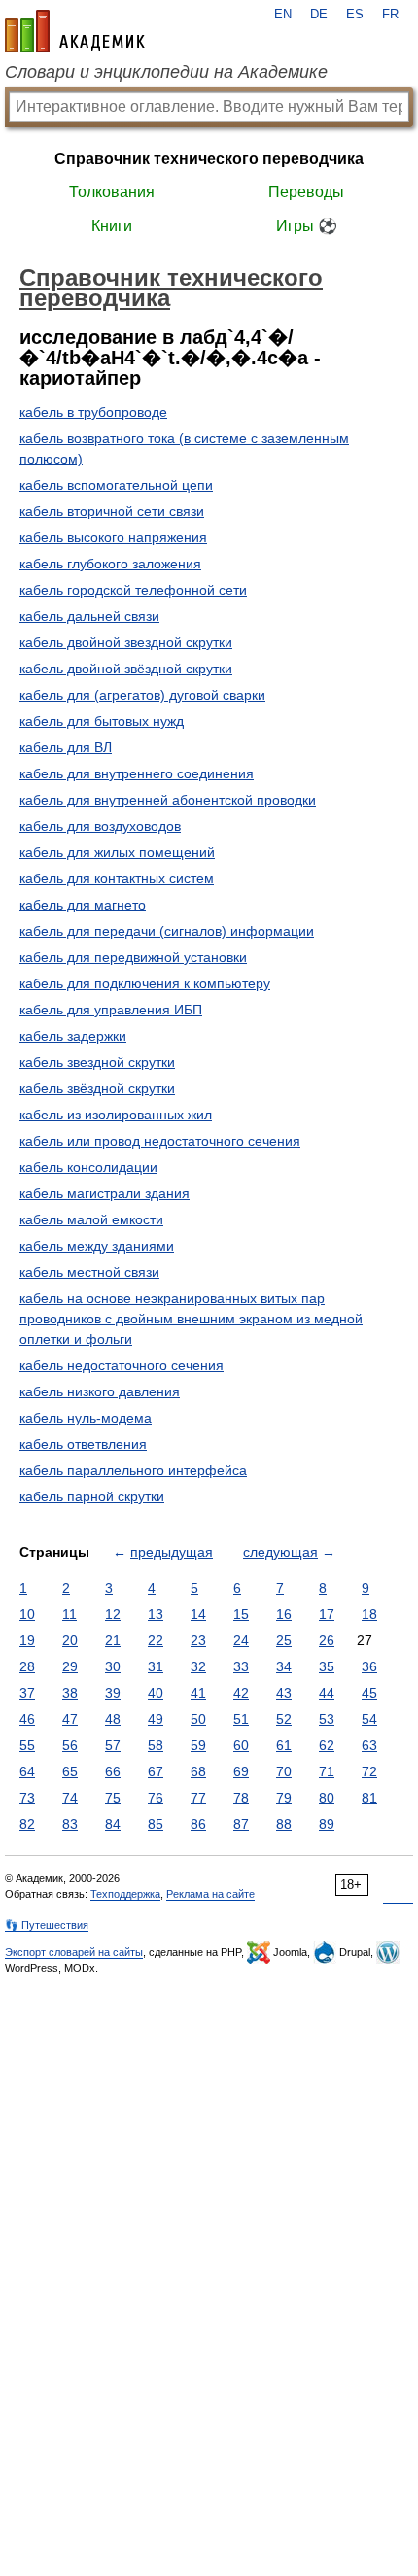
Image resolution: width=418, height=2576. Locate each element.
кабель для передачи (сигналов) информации (167, 931)
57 (113, 1745)
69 (241, 1771)
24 (241, 1640)
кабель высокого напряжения (113, 537)
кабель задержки (73, 1036)
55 (27, 1745)
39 (113, 1693)
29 (70, 1666)
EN (283, 15)
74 (70, 1798)
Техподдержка (125, 1894)
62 (327, 1745)
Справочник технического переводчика (209, 159)
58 (156, 1745)
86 (198, 1824)
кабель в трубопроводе (93, 412)
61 (284, 1745)
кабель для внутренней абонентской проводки (168, 800)
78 (241, 1798)
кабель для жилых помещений (117, 852)
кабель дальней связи (89, 616)
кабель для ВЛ (66, 747)
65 (70, 1771)
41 (198, 1693)
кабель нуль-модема (86, 1418)
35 (327, 1666)
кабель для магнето (83, 905)
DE (319, 15)
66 (113, 1771)
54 (369, 1719)
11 (70, 1614)
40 (156, 1693)
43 (284, 1693)
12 (113, 1614)
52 (284, 1719)
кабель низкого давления (100, 1391)
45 (369, 1693)
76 (156, 1798)
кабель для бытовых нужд (102, 721)
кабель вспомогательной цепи (116, 485)
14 (198, 1614)
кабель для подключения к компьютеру (145, 983)
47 (70, 1719)
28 (27, 1666)
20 (70, 1640)
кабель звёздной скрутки (97, 1088)
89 (327, 1824)
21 (113, 1640)
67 (156, 1771)
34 (284, 1666)
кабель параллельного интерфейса (133, 1470)
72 (369, 1771)
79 (284, 1798)
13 (156, 1614)
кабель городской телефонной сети (133, 590)
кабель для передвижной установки (133, 957)
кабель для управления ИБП (111, 1010)
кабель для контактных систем (117, 878)
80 (327, 1798)
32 (198, 1666)
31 (156, 1666)
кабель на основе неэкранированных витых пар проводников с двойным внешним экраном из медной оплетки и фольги (191, 1319)
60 (241, 1745)
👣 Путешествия (47, 1925)
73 (27, 1798)
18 (369, 1614)
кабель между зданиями (97, 1246)
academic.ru (75, 31)
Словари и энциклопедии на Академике (166, 72)
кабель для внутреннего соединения (137, 773)
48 (113, 1719)
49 (156, 1719)
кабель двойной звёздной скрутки (126, 669)
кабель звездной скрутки (97, 1062)
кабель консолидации (88, 1167)
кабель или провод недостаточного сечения (160, 1141)
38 (70, 1693)
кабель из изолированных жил (116, 1115)
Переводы (306, 192)
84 (113, 1824)
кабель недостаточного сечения (122, 1365)
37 (27, 1693)
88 (284, 1824)
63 (369, 1745)
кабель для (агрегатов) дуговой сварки (142, 695)
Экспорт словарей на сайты (74, 1952)
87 (241, 1824)
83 (70, 1824)
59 (198, 1745)
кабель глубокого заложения (110, 564)
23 (198, 1640)
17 (327, 1614)
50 (198, 1719)
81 (369, 1798)
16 (284, 1614)
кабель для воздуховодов (100, 826)
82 (27, 1824)
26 (327, 1640)
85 (156, 1824)
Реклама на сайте (210, 1894)
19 (27, 1640)
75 (113, 1798)
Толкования (112, 192)
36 (369, 1666)
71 (327, 1771)
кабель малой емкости (91, 1219)
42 (241, 1693)
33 (241, 1666)
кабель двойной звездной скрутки (126, 642)
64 (27, 1771)
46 (27, 1719)
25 (284, 1640)
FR (390, 15)
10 (27, 1614)
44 (327, 1693)
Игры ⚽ (307, 226)
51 (241, 1719)
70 (284, 1771)
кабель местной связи (89, 1272)
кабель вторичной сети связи (112, 511)
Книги (112, 226)
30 (113, 1666)
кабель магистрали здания (104, 1193)
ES (355, 15)
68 (198, 1771)
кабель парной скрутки (92, 1496)
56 (70, 1745)
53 (327, 1719)
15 (241, 1614)
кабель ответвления (83, 1444)
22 (156, 1640)
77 (198, 1798)
